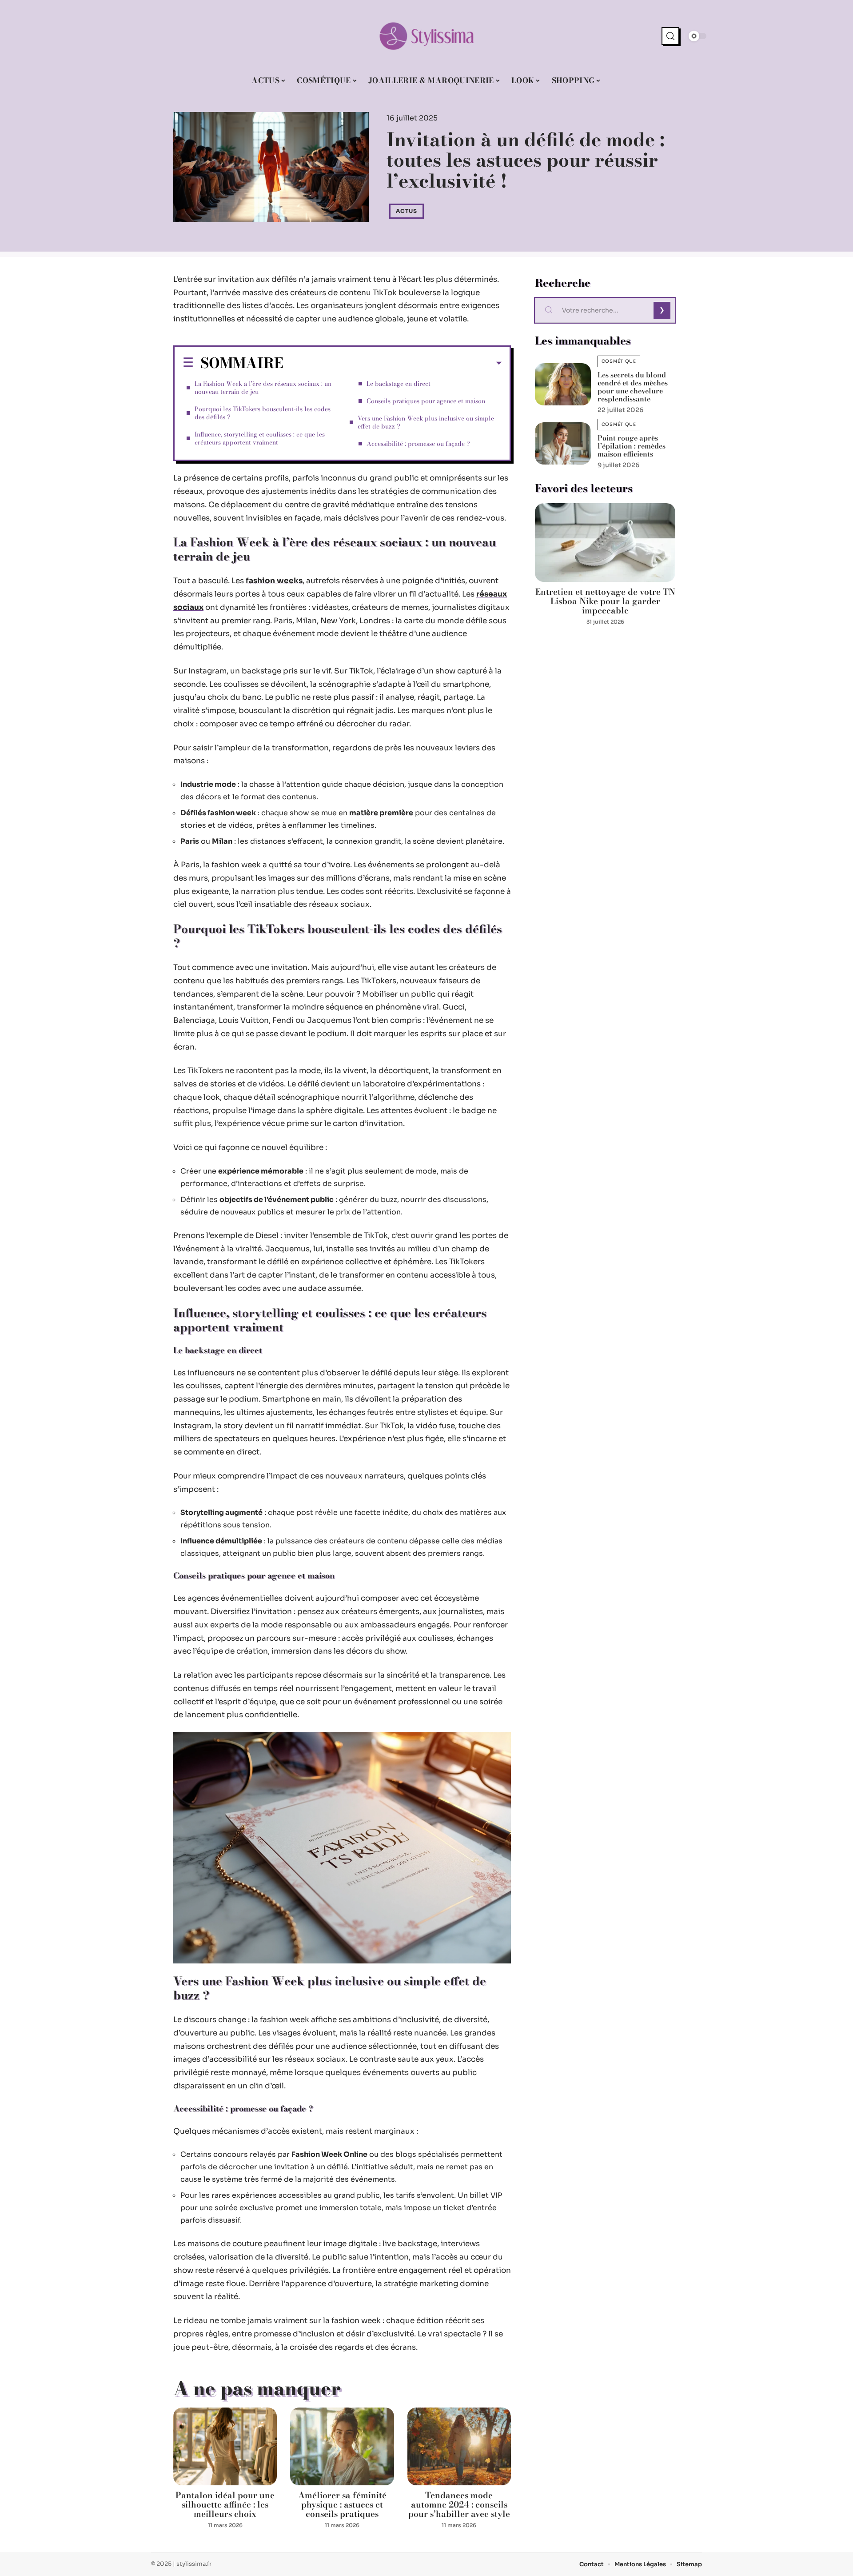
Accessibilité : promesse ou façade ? (418, 444)
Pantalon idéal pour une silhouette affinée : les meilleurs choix (225, 2505)
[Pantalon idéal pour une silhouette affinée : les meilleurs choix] (225, 2446)
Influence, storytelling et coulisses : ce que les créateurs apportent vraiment (260, 438)
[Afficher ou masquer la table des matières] (393, 363)
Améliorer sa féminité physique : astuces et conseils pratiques (342, 2505)
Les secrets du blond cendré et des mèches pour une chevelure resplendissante (633, 387)
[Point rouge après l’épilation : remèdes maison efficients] (563, 443)
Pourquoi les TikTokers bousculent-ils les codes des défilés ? (263, 413)
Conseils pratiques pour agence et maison (426, 401)
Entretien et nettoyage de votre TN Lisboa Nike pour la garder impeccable (605, 601)
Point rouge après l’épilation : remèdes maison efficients (632, 446)
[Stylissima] (426, 36)
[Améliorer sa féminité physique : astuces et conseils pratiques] (342, 2446)
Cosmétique (619, 361)
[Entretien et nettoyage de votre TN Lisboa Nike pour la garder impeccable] (605, 543)
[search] (670, 36)
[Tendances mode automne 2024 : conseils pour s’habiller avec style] (459, 2446)
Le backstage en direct (399, 384)
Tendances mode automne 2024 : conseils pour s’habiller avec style (459, 2505)
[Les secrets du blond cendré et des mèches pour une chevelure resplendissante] (563, 384)
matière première (381, 813)
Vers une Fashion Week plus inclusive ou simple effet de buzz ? (426, 422)
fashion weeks (274, 581)
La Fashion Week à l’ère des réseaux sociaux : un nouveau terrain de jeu (263, 388)
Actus (407, 211)
